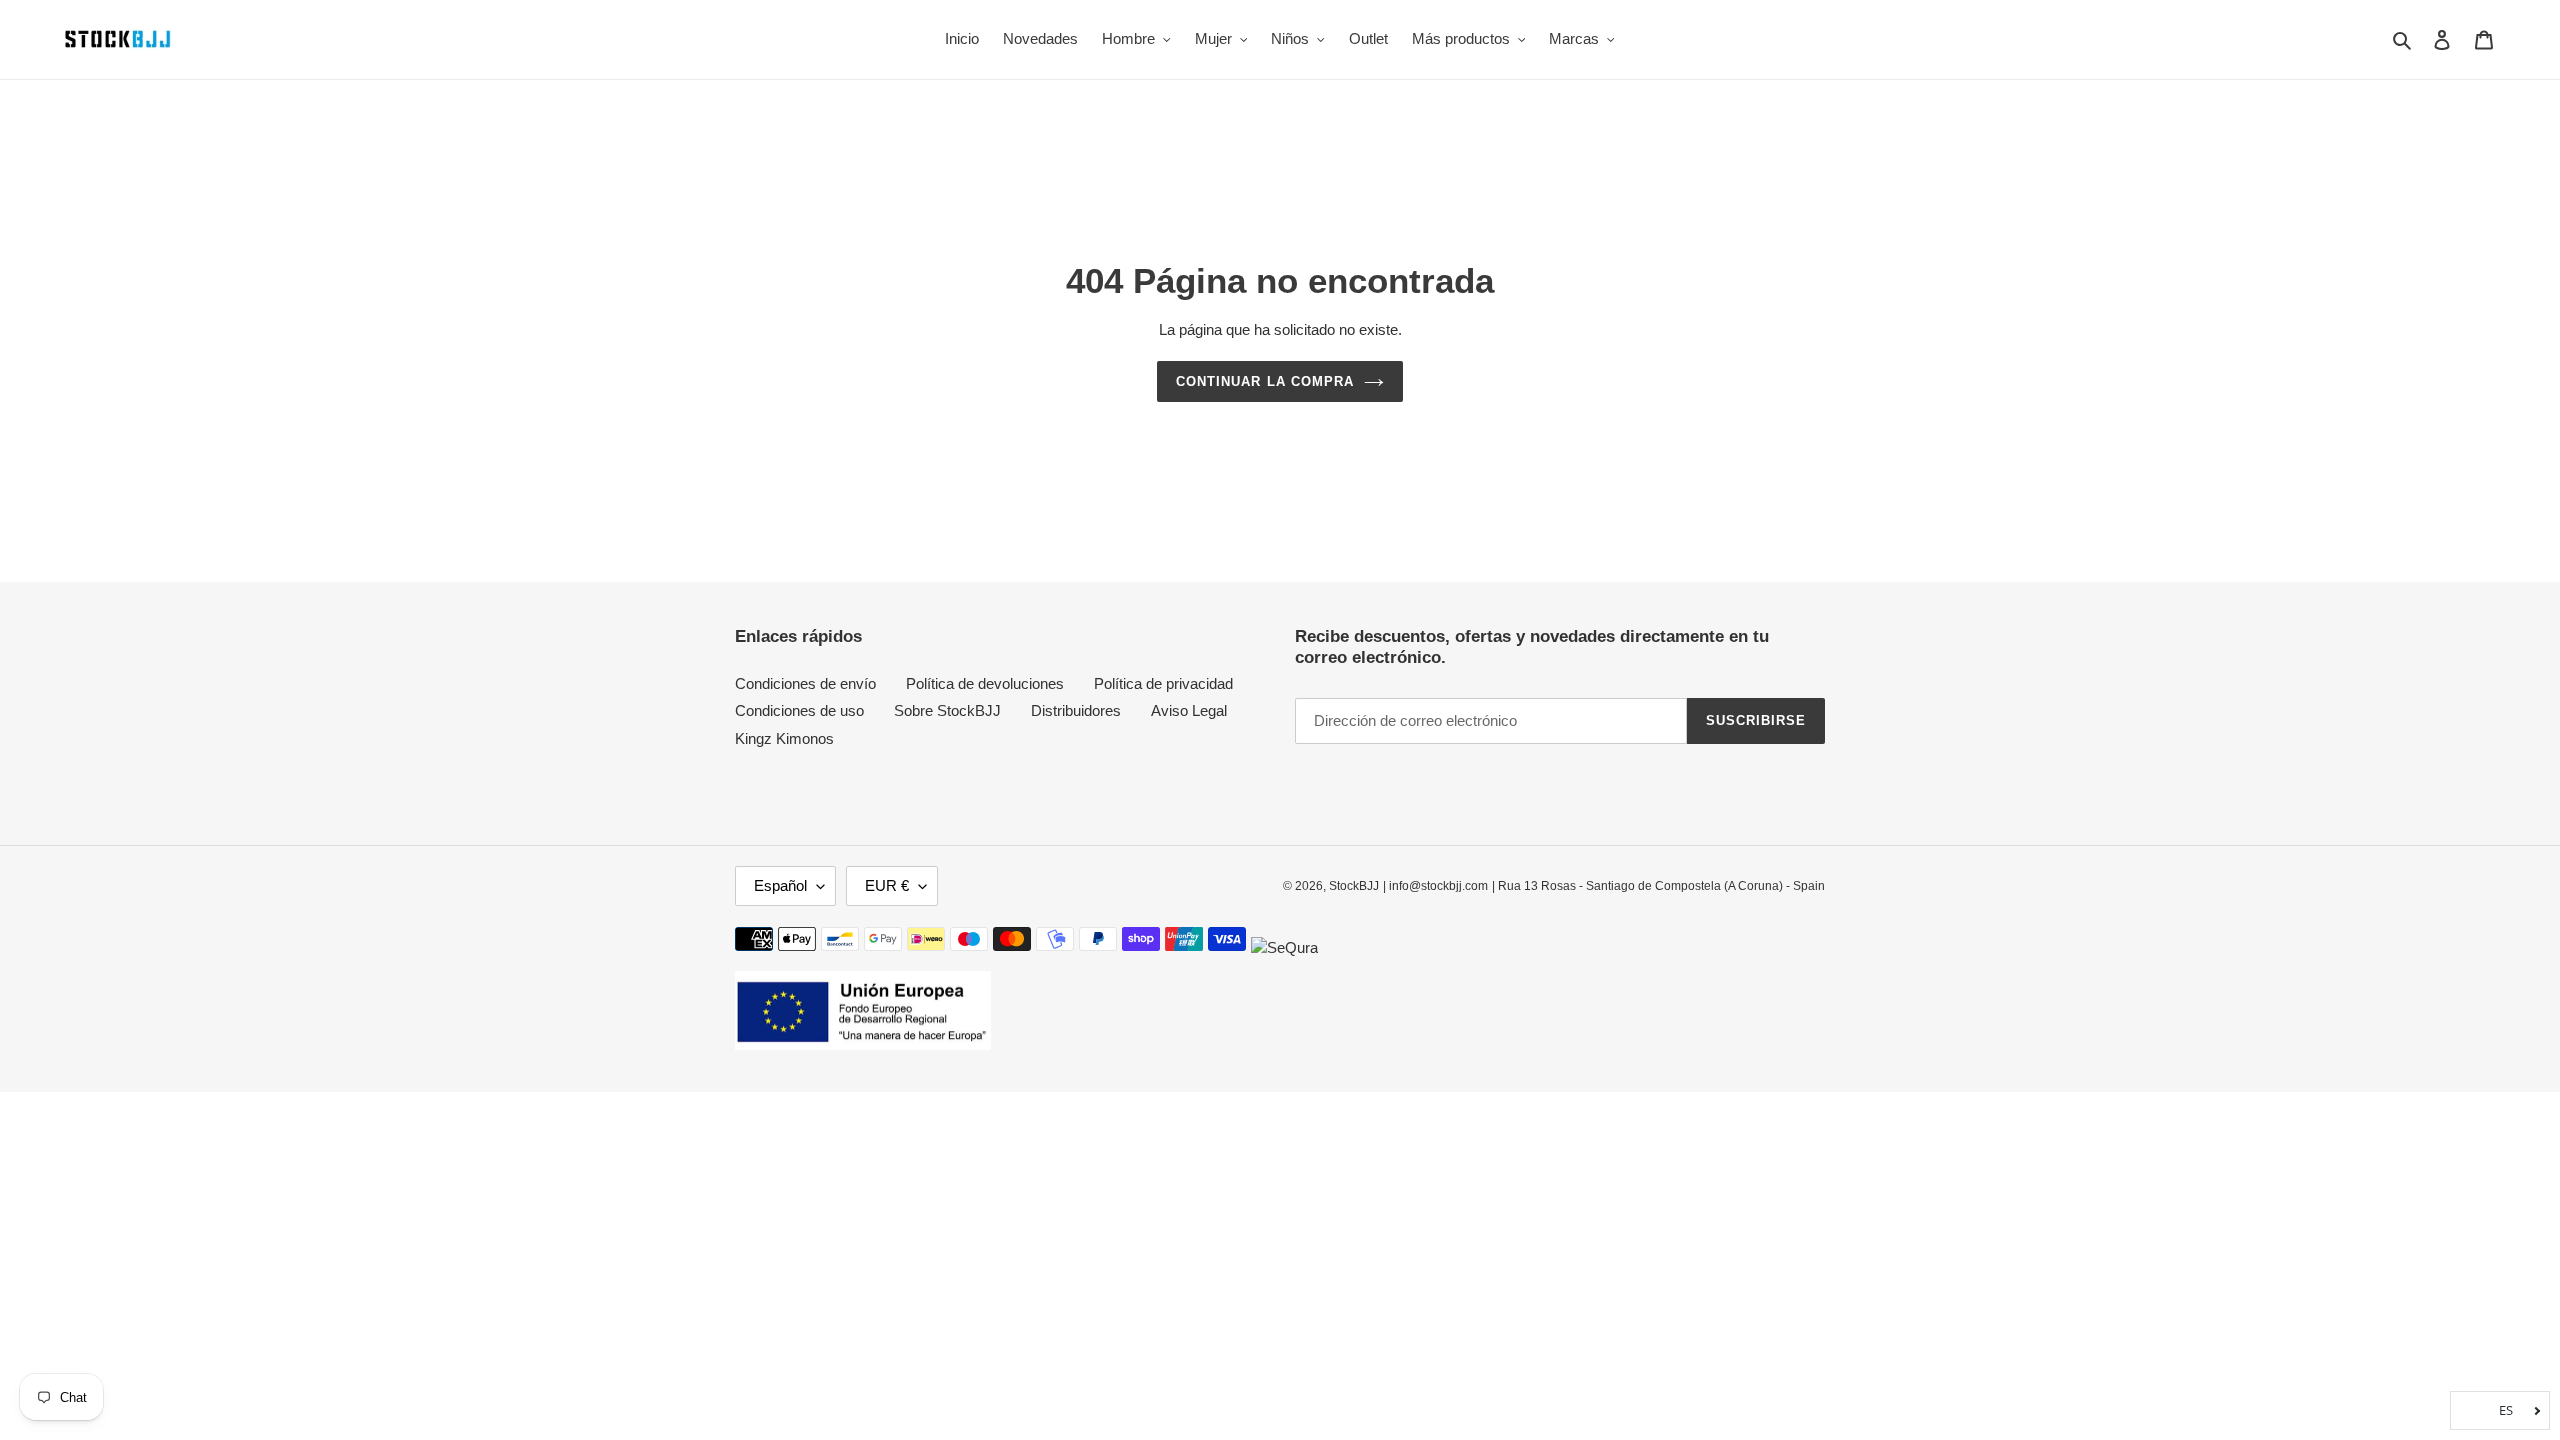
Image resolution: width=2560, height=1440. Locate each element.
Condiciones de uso (799, 710)
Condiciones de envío (805, 683)
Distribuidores (1076, 710)
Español (780, 885)
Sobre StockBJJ (947, 710)
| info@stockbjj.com (1435, 886)
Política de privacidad (1163, 683)
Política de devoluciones (985, 683)
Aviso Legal (1189, 710)
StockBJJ (1354, 886)
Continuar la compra (1265, 381)
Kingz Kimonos (784, 738)
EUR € (887, 885)
